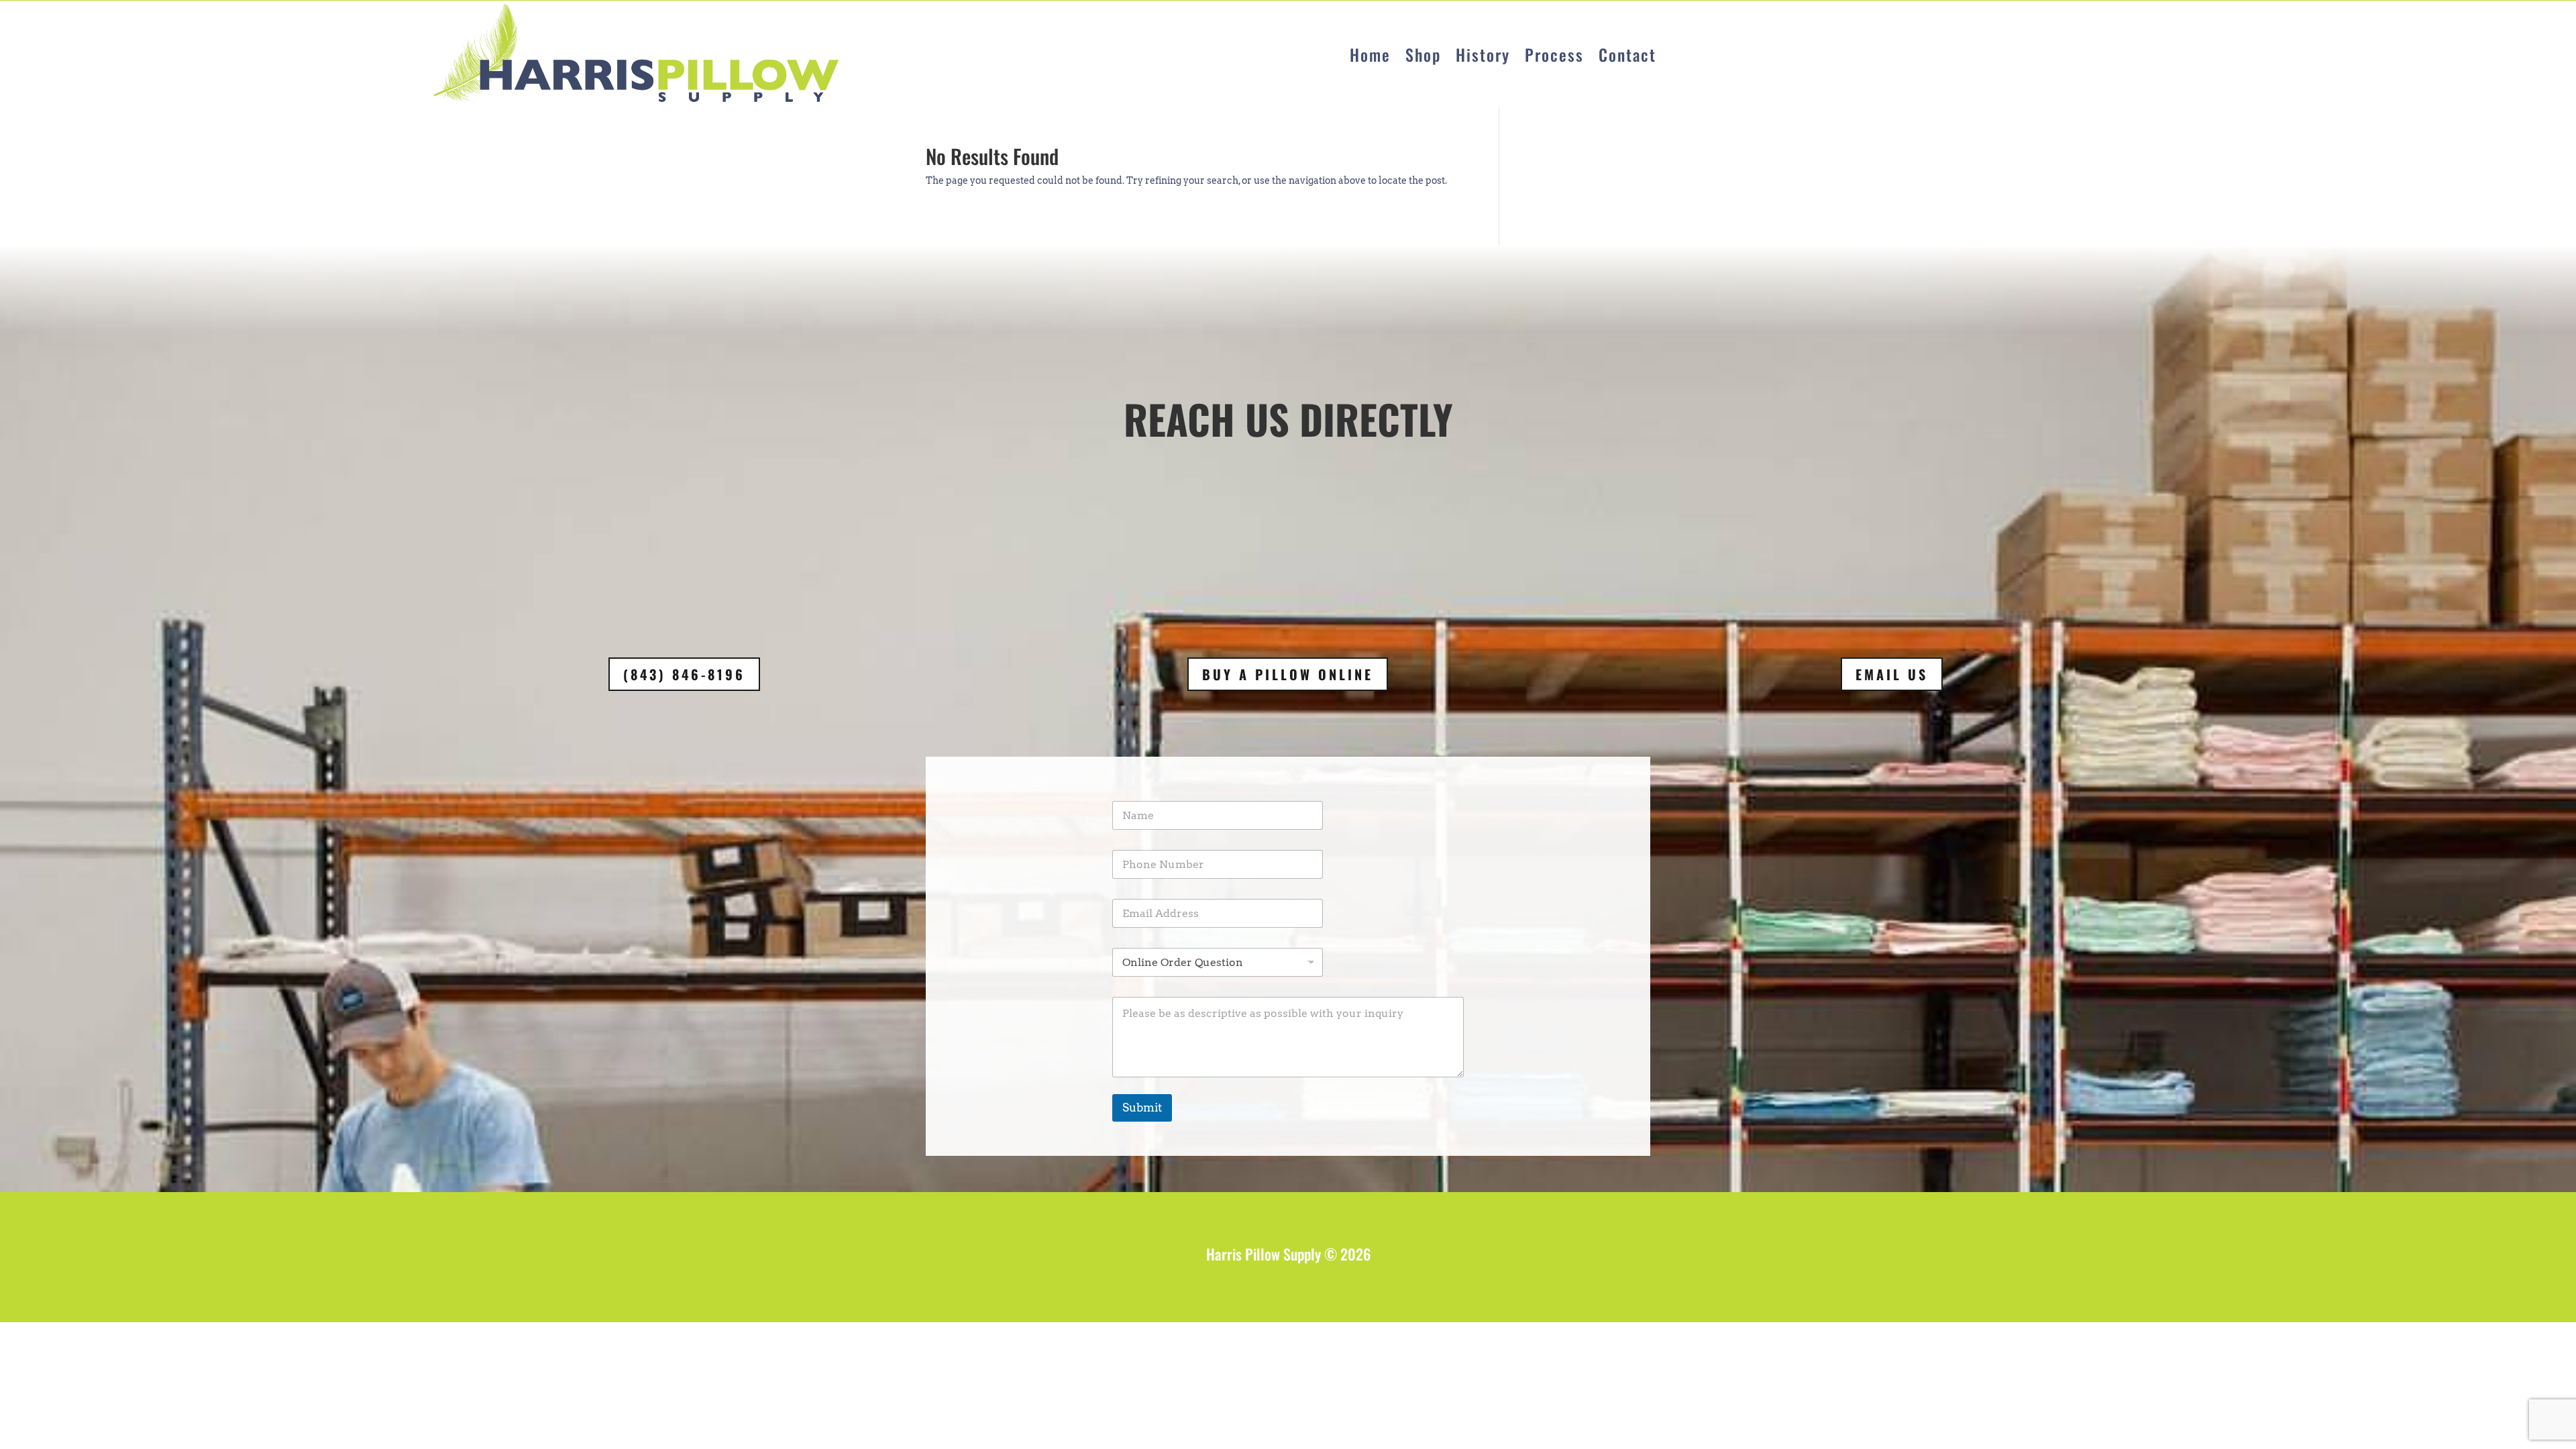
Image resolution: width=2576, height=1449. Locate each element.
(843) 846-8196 (684, 674)
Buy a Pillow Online (1288, 674)
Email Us (1892, 674)
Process (1554, 54)
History (1483, 54)
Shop (1423, 54)
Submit (1142, 1108)
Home (1370, 54)
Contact (1627, 54)
